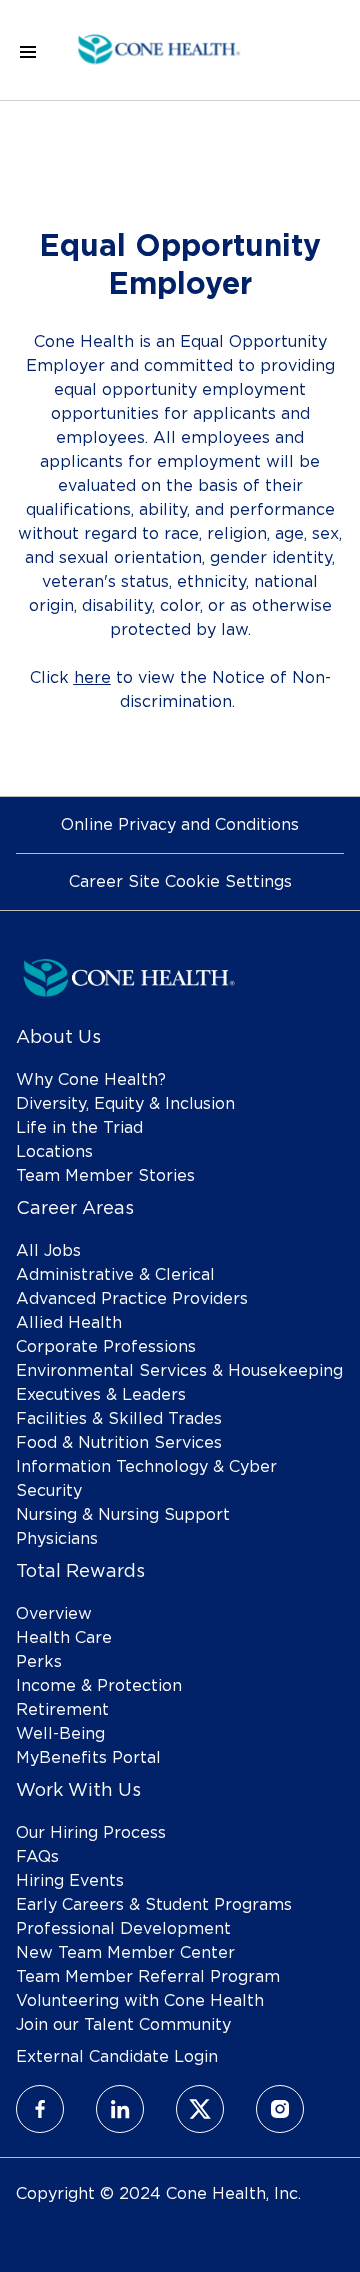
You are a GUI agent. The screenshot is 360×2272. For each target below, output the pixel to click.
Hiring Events (70, 1881)
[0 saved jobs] (311, 50)
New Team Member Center (125, 1953)
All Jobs (48, 1251)
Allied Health (69, 1323)
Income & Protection (99, 1686)
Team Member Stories (105, 1176)
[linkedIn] (120, 2109)
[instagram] (280, 2109)
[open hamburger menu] (28, 50)
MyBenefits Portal (88, 1758)
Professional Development (123, 1929)
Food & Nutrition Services (119, 1443)
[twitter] (200, 2109)
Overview (54, 1614)
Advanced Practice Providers (132, 1299)
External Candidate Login (117, 2057)
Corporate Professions (106, 1347)
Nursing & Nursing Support (123, 1515)
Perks (39, 1662)
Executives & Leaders (101, 1395)
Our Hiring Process (91, 1833)
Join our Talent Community (123, 2025)
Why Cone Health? (91, 1080)
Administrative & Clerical (115, 1275)
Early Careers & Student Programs (154, 1905)
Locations (54, 1152)
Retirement (62, 1710)
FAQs (37, 1857)
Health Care (64, 1638)
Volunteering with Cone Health (140, 2001)
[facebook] (40, 2109)
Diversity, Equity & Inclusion (125, 1104)
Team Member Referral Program (148, 1977)
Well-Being (60, 1734)
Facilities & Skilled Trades (119, 1419)
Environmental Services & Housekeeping (179, 1371)
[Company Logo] (159, 47)
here (92, 678)
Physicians (57, 1539)
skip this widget (79, 758)
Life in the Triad (79, 1128)
